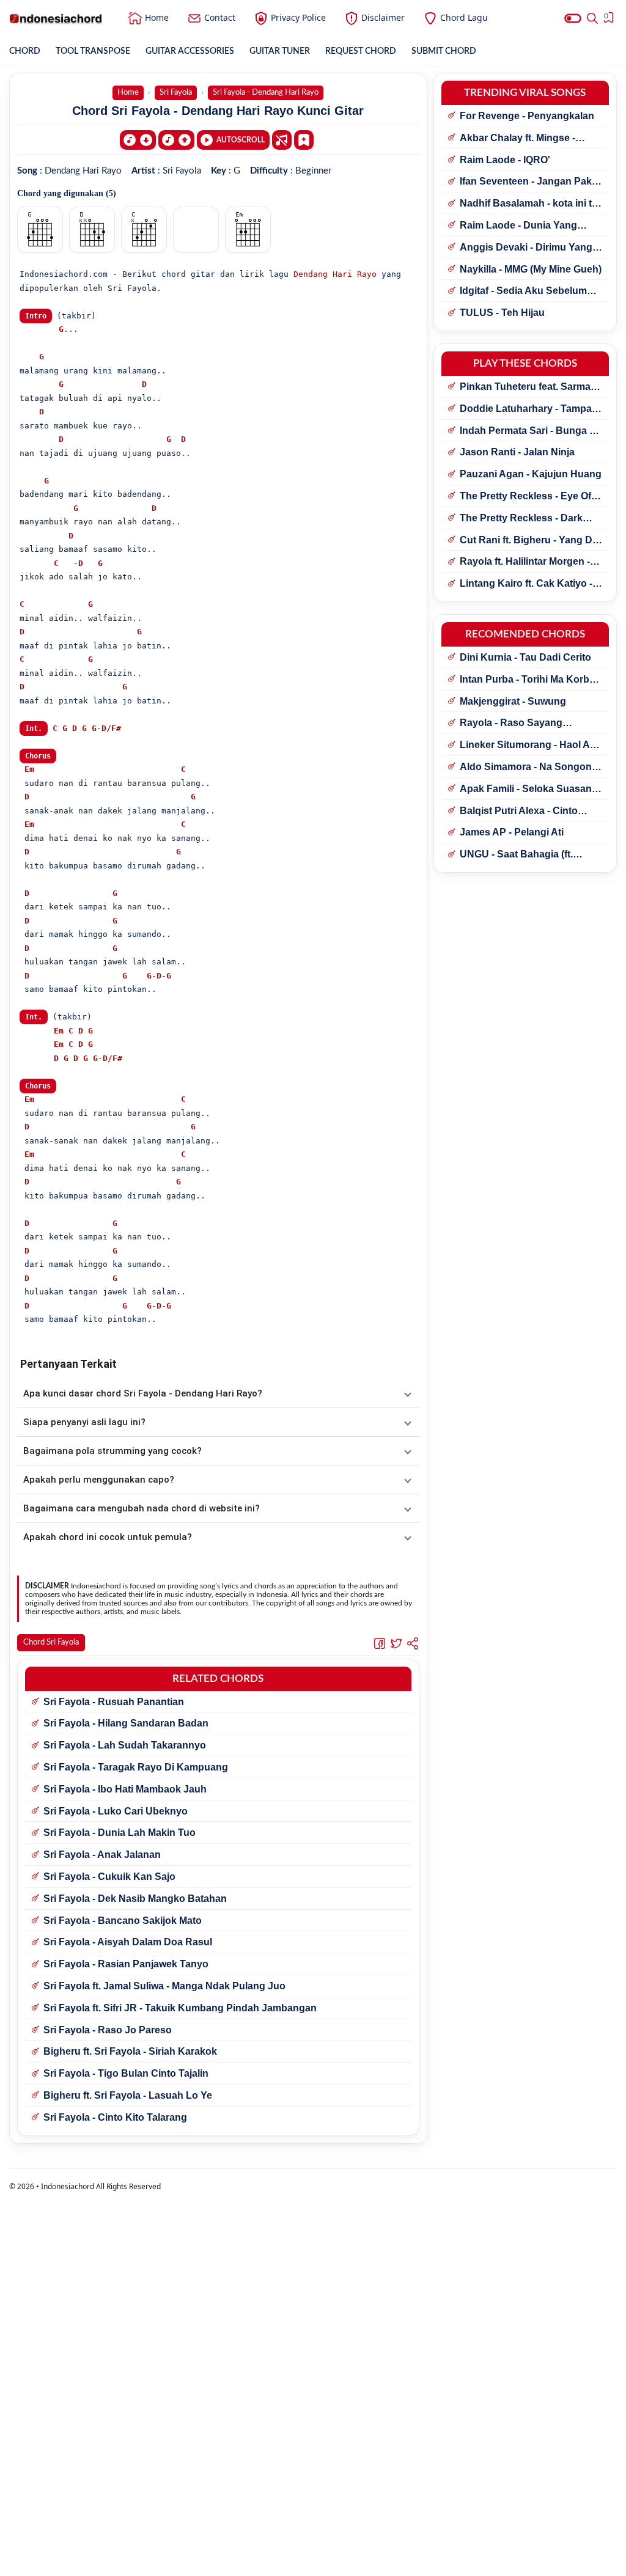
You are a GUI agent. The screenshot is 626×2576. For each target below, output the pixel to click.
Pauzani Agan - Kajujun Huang (531, 474)
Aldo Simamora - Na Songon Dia (526, 768)
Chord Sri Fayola (51, 1642)
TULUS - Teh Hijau (502, 313)
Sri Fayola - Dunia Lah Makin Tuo (120, 1833)
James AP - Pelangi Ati (512, 832)
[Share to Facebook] (380, 1643)
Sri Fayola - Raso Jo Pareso (108, 2030)
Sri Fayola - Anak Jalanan (102, 1855)
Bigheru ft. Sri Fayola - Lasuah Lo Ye (128, 2095)
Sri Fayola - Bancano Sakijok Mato (123, 1921)
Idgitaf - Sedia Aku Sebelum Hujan (523, 292)
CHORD (25, 51)
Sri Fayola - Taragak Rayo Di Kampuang (136, 1767)
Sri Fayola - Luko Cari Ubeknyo (116, 1811)
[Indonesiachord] (56, 18)
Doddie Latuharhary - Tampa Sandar (526, 409)
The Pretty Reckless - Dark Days (521, 519)
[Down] (138, 140)
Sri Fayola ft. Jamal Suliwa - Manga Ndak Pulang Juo (164, 1986)
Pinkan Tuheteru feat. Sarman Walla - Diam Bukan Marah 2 (528, 387)
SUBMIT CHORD (444, 51)
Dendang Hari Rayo (335, 274)
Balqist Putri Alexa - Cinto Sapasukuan (519, 812)
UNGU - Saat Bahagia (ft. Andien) (516, 855)
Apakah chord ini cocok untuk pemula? (108, 1537)
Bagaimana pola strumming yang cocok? (112, 1451)
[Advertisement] (313, 2561)
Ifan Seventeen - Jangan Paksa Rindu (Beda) (531, 182)
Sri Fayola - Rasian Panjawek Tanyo (126, 1964)
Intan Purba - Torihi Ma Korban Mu (530, 680)
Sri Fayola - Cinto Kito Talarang (115, 2117)
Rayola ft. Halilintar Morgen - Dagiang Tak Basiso (525, 562)
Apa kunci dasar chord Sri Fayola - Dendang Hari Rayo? (143, 1393)
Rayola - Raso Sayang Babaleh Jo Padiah (511, 724)
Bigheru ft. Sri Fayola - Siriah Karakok (130, 2051)
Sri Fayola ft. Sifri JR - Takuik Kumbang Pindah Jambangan (180, 2008)
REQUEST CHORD (361, 51)
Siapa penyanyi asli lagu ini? (84, 1422)
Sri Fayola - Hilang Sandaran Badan (126, 1723)
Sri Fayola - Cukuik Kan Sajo (109, 1877)
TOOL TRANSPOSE (93, 51)
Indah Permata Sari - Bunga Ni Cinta (529, 431)
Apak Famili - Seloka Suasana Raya (528, 790)
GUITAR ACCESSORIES (190, 51)
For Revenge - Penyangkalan (527, 116)
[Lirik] (282, 140)
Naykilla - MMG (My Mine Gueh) (531, 269)
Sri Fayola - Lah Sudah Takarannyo (125, 1745)
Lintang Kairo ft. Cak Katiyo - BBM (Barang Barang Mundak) (531, 584)
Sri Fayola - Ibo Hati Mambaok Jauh (125, 1789)
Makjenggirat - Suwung (513, 701)
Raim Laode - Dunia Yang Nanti (518, 226)
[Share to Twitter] (396, 1643)
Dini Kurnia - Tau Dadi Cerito (525, 657)
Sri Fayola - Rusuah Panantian (114, 1702)
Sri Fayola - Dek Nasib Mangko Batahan (135, 1899)
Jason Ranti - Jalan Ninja (517, 452)
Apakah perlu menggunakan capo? (99, 1480)
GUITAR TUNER (280, 51)
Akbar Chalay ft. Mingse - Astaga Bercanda (517, 139)
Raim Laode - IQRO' (505, 160)
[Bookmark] (304, 139)
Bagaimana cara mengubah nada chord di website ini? (142, 1508)
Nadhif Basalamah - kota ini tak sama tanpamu (531, 204)
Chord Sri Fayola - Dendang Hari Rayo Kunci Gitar (218, 111)
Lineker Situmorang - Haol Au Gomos (528, 746)
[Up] (176, 140)
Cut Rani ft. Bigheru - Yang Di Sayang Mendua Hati (527, 541)
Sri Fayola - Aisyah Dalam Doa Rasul (128, 1942)
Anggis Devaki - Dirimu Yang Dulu (526, 248)
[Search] (592, 18)
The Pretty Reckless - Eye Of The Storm (525, 497)
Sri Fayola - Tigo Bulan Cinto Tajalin (126, 2073)
